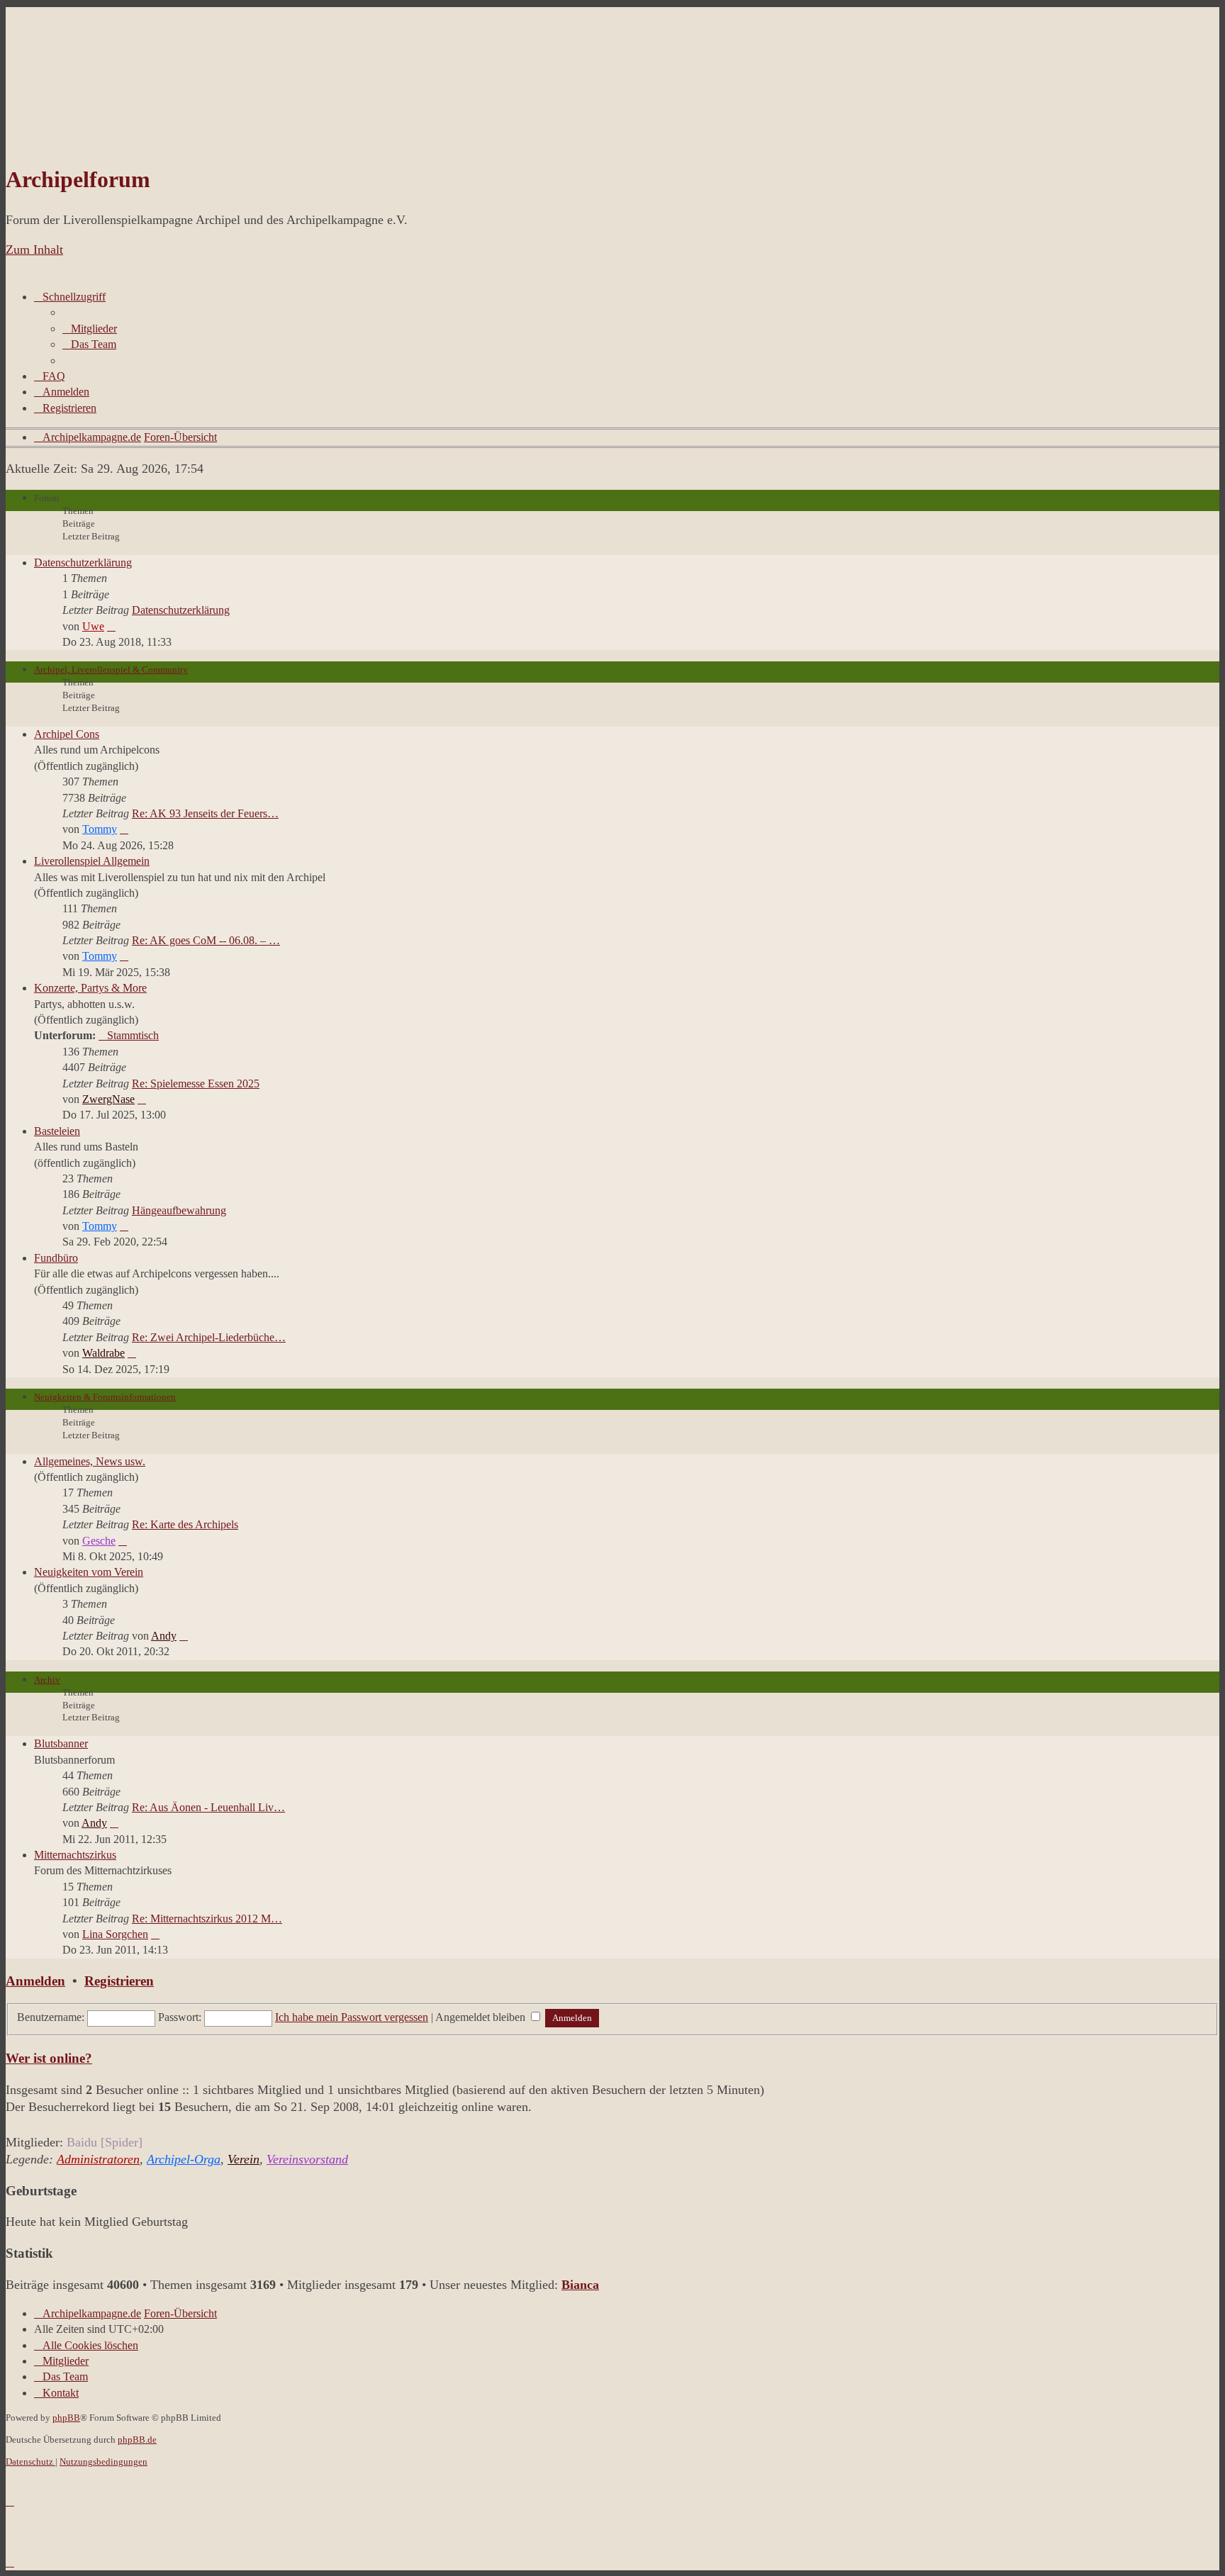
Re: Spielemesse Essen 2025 (196, 1083)
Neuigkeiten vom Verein (89, 1572)
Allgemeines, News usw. (90, 1461)
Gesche (99, 1541)
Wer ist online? (49, 2058)
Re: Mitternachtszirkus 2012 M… (207, 1919)
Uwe (93, 626)
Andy (164, 1636)
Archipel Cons (67, 734)
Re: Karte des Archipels (185, 1524)
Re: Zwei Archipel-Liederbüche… (209, 1337)
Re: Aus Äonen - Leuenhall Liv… (208, 1807)
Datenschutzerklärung (83, 562)
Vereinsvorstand (307, 2159)
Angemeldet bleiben (482, 2017)
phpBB (66, 2418)
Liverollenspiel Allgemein (92, 861)
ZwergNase (108, 1099)
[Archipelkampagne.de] (73, 134)
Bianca (580, 2285)
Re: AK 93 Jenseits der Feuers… (205, 813)
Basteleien (57, 1131)
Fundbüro (56, 1258)
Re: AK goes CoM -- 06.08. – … (206, 940)
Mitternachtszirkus (75, 1855)
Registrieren (119, 1981)
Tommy (100, 829)
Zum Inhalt (34, 250)
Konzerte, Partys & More (90, 988)
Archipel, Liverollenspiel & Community (111, 670)
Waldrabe (104, 1353)
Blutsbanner (61, 1743)
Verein (244, 2159)
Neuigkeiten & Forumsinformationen (105, 1397)
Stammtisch (133, 1035)
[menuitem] (90, 329)
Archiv (47, 1680)
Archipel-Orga (184, 2159)
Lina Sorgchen (115, 1934)
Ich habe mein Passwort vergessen (352, 2017)
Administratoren (98, 2159)
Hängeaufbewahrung (179, 1210)
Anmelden (35, 1981)
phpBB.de (137, 2440)
